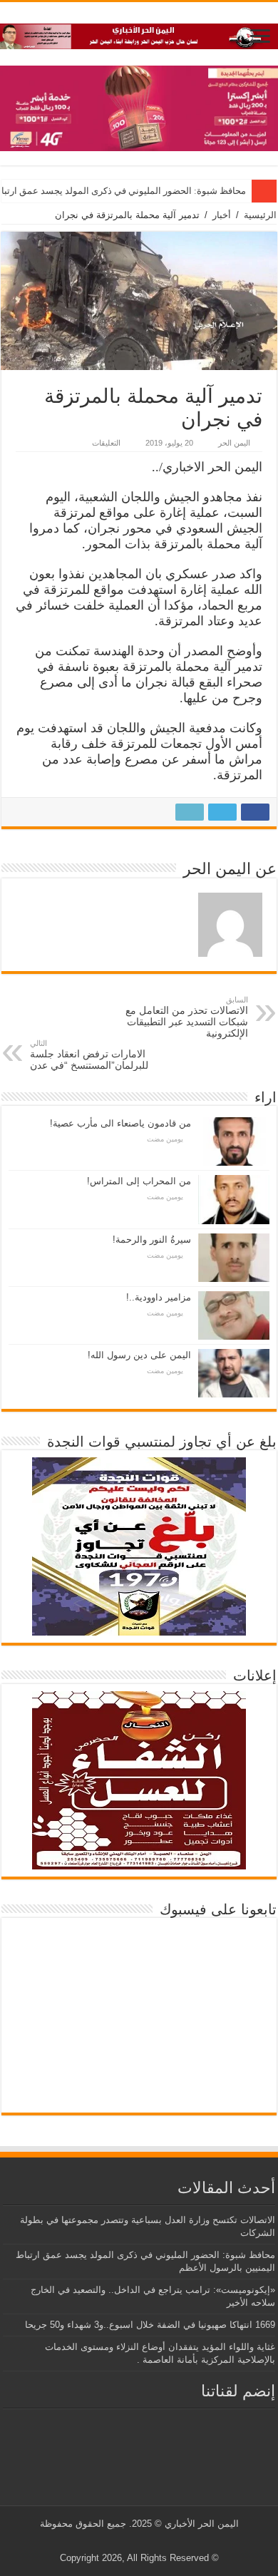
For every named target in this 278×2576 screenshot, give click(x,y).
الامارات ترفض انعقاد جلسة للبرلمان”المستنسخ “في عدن (89, 1055)
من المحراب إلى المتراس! (139, 1181)
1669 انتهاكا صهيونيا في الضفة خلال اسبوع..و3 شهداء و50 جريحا (150, 2325)
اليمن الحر (234, 443)
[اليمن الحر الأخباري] (139, 34)
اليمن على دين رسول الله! (139, 1355)
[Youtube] (137, 2541)
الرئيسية (260, 215)
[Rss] (164, 2541)
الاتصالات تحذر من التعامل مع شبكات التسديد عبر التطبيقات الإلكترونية (187, 1017)
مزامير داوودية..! (159, 1297)
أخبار (222, 215)
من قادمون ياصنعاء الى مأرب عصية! (120, 1123)
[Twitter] (150, 2541)
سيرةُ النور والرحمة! (152, 1240)
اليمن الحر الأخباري (202, 2524)
